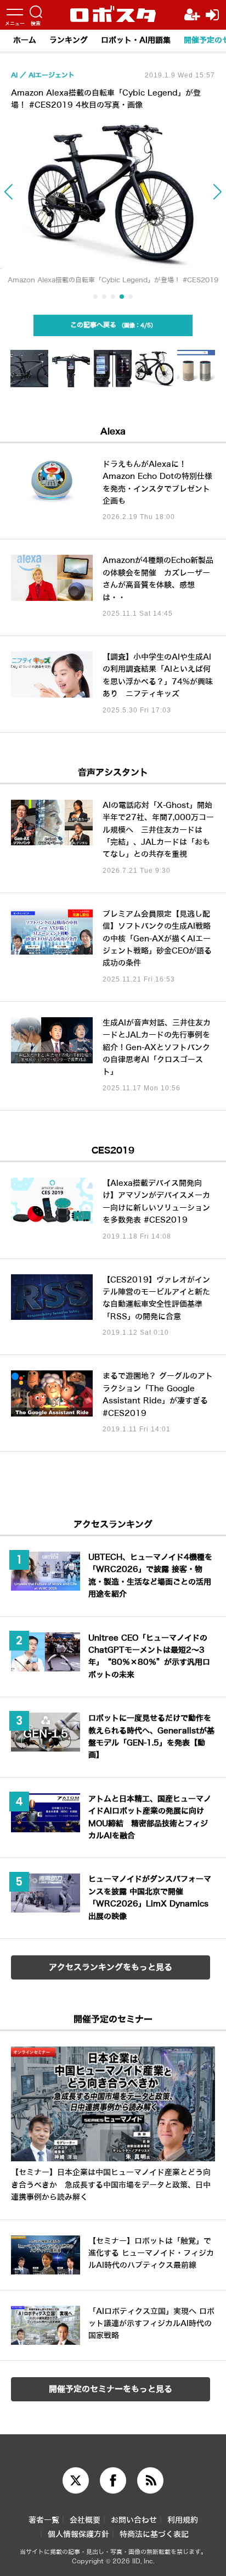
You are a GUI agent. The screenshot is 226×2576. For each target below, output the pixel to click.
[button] (22, 198)
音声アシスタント (113, 773)
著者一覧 (44, 2520)
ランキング (69, 40)
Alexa (113, 431)
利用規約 (183, 2520)
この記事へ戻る (111, 325)
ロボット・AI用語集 (136, 40)
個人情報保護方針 (78, 2535)
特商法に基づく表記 (154, 2535)
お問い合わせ (134, 2520)
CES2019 (113, 1150)
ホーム (25, 40)
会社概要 (85, 2520)
